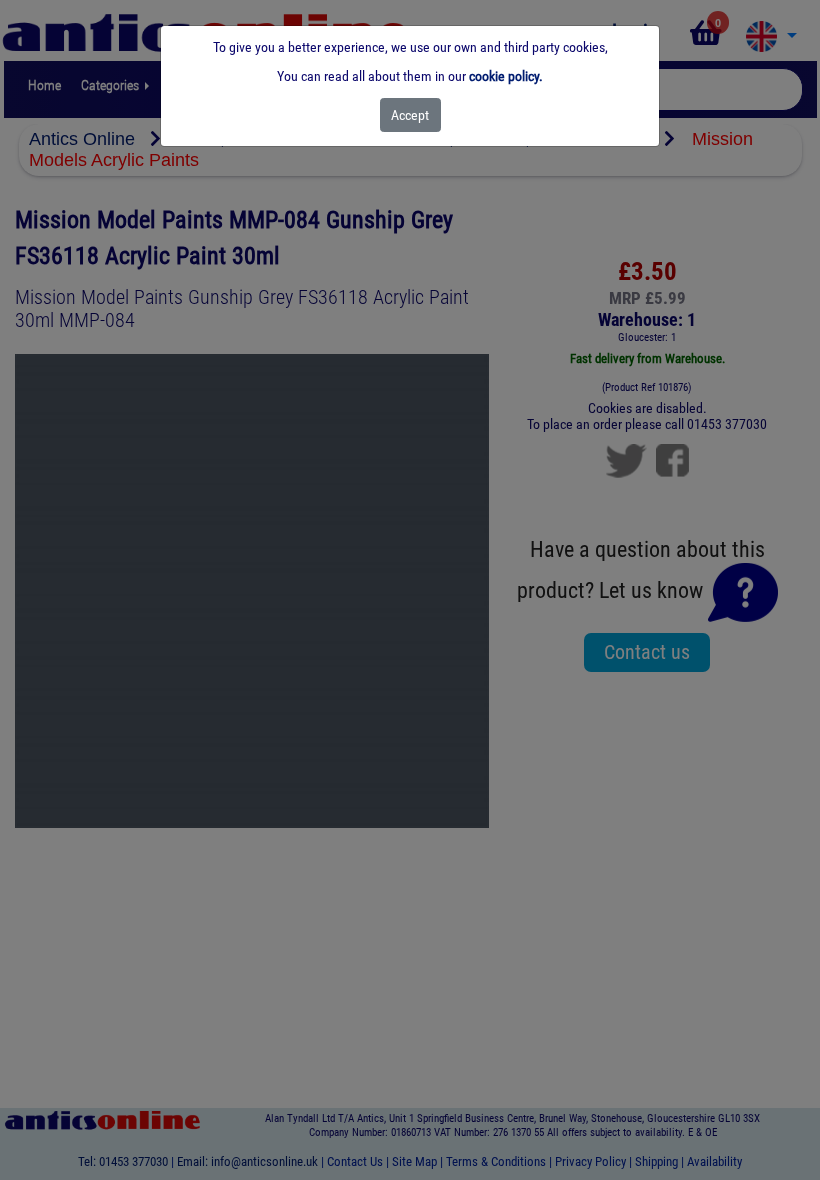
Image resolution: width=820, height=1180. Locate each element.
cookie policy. (506, 76)
